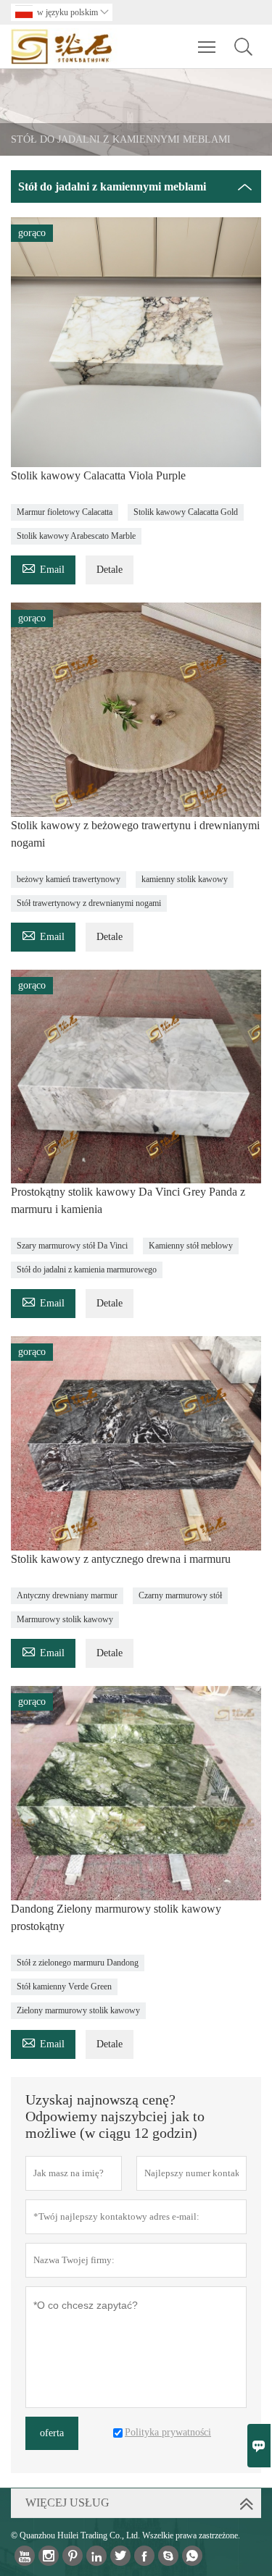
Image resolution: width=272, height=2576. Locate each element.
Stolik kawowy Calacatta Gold (186, 512)
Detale (110, 570)
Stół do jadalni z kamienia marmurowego (87, 1270)
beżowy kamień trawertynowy (69, 879)
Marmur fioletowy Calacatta (65, 512)
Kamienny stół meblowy (191, 1246)
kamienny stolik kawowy (185, 879)
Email (43, 567)
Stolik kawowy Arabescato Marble (76, 536)
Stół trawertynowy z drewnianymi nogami (89, 903)
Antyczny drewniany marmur (67, 1595)
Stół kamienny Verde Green (64, 1986)
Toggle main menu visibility (207, 46)
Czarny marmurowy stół (180, 1595)
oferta (52, 2433)
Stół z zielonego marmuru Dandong (78, 1963)
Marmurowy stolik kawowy (65, 1619)
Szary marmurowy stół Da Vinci (72, 1246)
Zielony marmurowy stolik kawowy (78, 2010)
